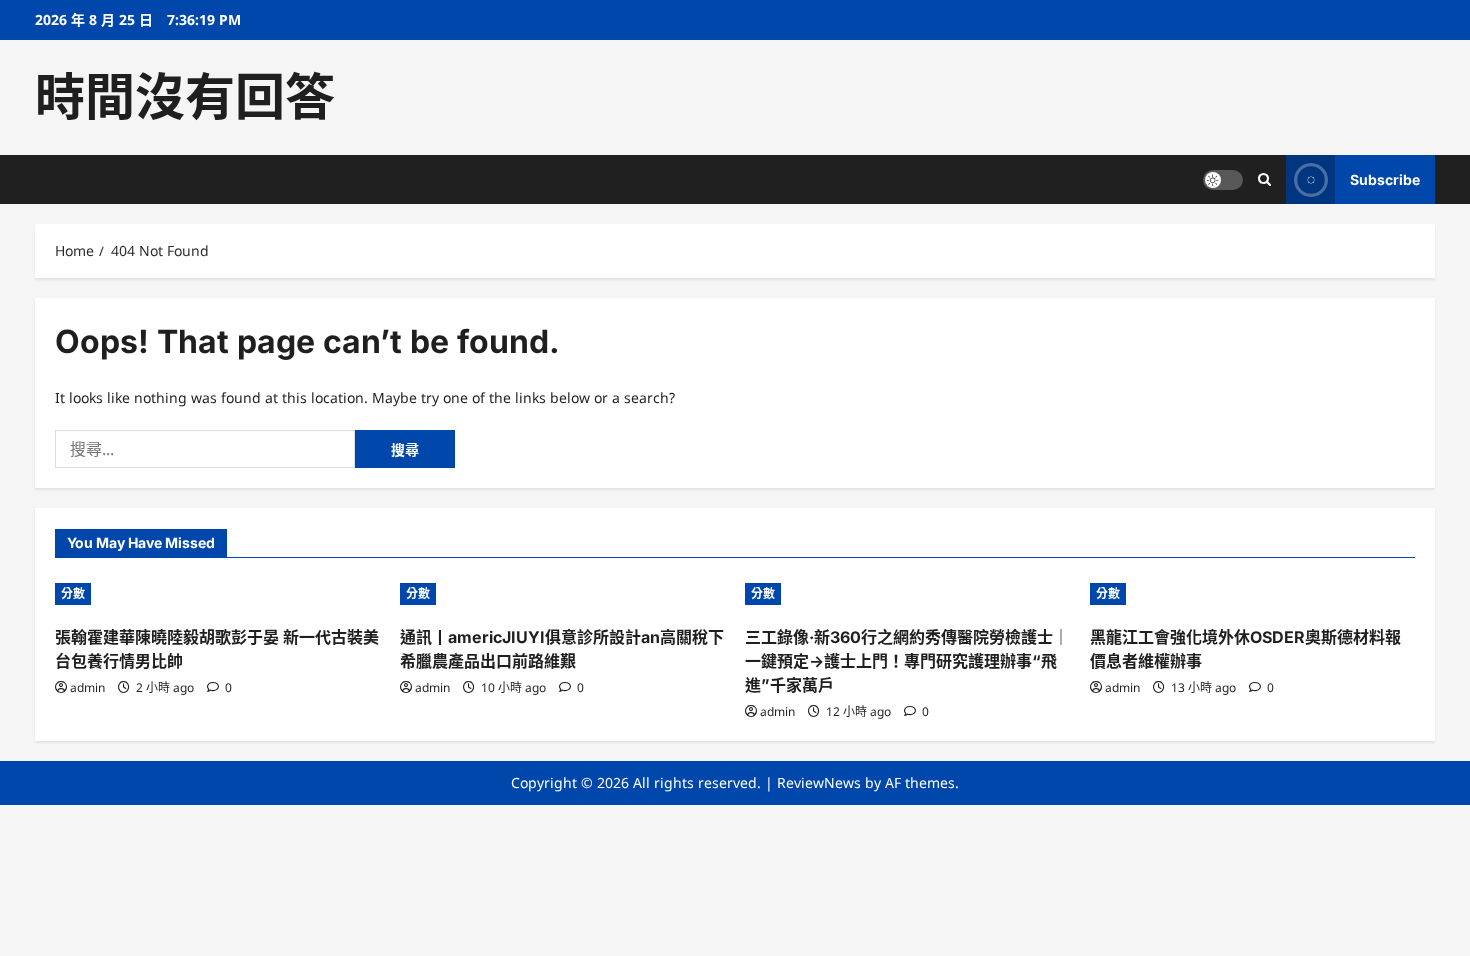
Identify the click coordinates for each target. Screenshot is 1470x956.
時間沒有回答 (185, 97)
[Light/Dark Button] (1223, 180)
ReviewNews (819, 782)
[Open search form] (1264, 179)
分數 (73, 593)
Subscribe (1385, 179)
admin (87, 687)
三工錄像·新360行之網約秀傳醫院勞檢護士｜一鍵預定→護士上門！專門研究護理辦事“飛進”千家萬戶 (907, 661)
